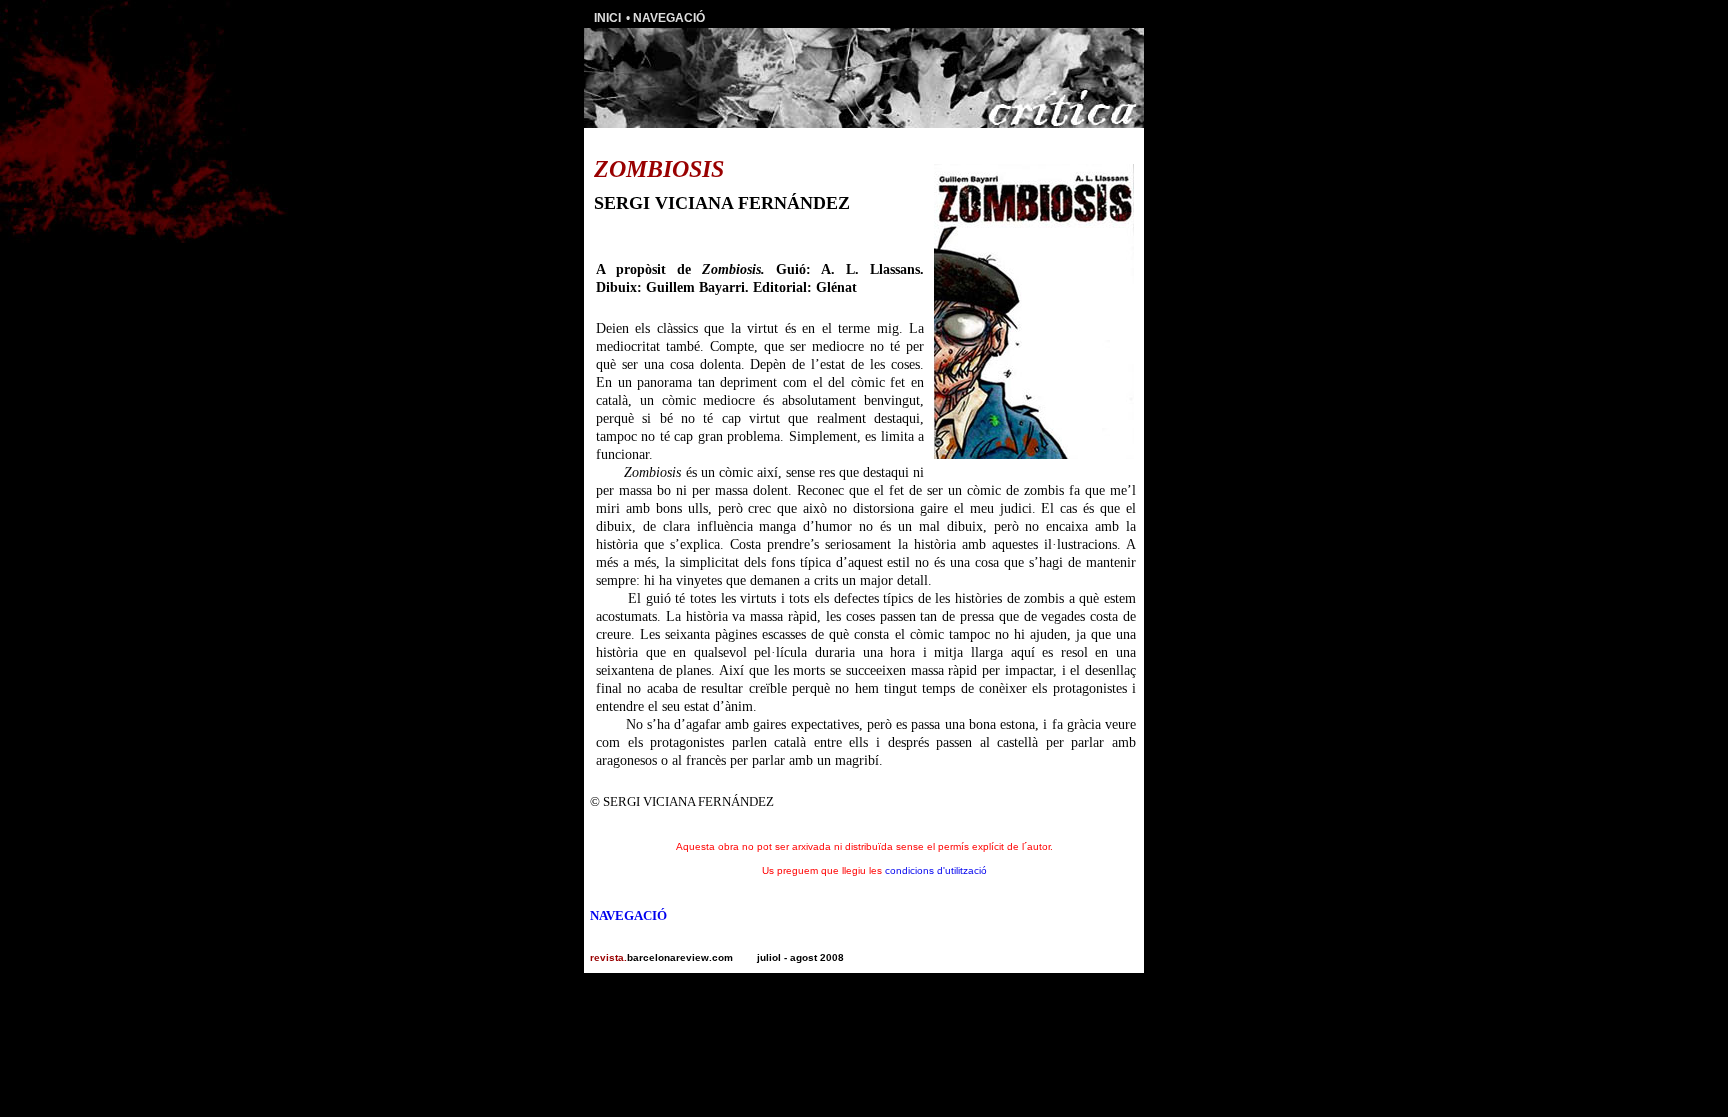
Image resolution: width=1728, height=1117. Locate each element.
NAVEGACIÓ (669, 18)
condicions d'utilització (936, 870)
